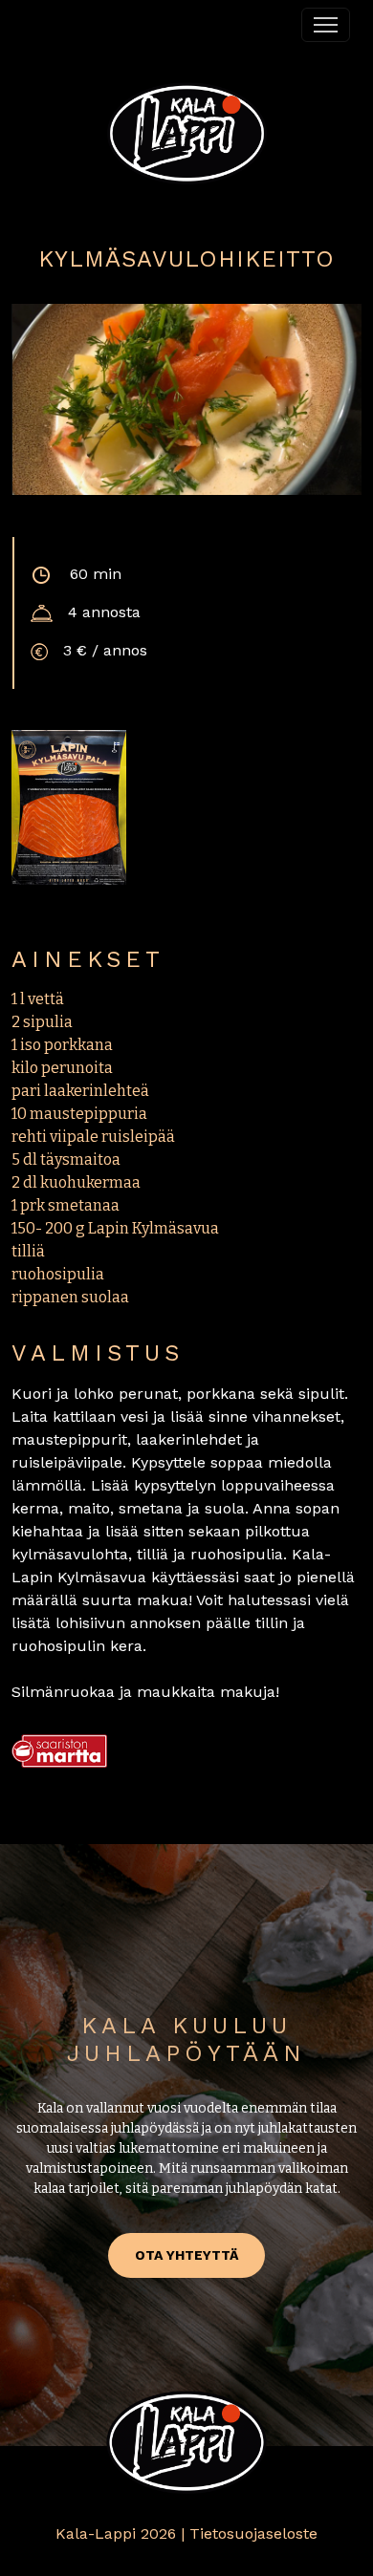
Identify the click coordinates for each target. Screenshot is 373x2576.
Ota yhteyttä (186, 2255)
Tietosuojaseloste (253, 2533)
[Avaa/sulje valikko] (326, 25)
